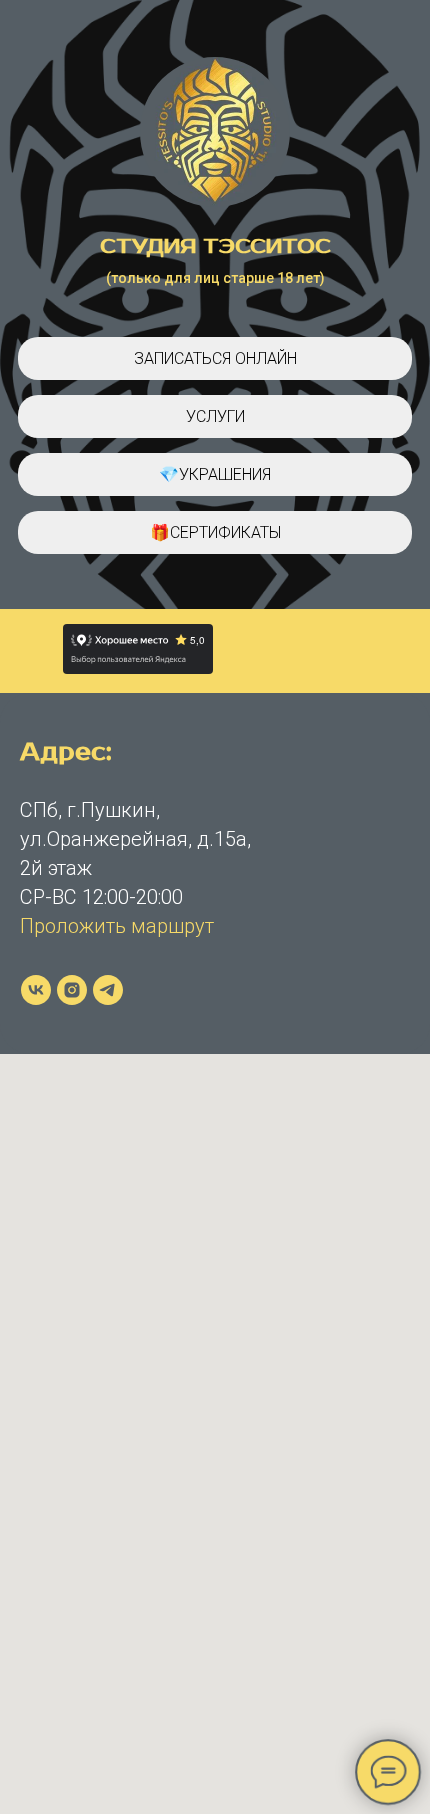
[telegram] (108, 990)
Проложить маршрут (117, 926)
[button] (215, 416)
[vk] (36, 990)
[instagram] (72, 990)
